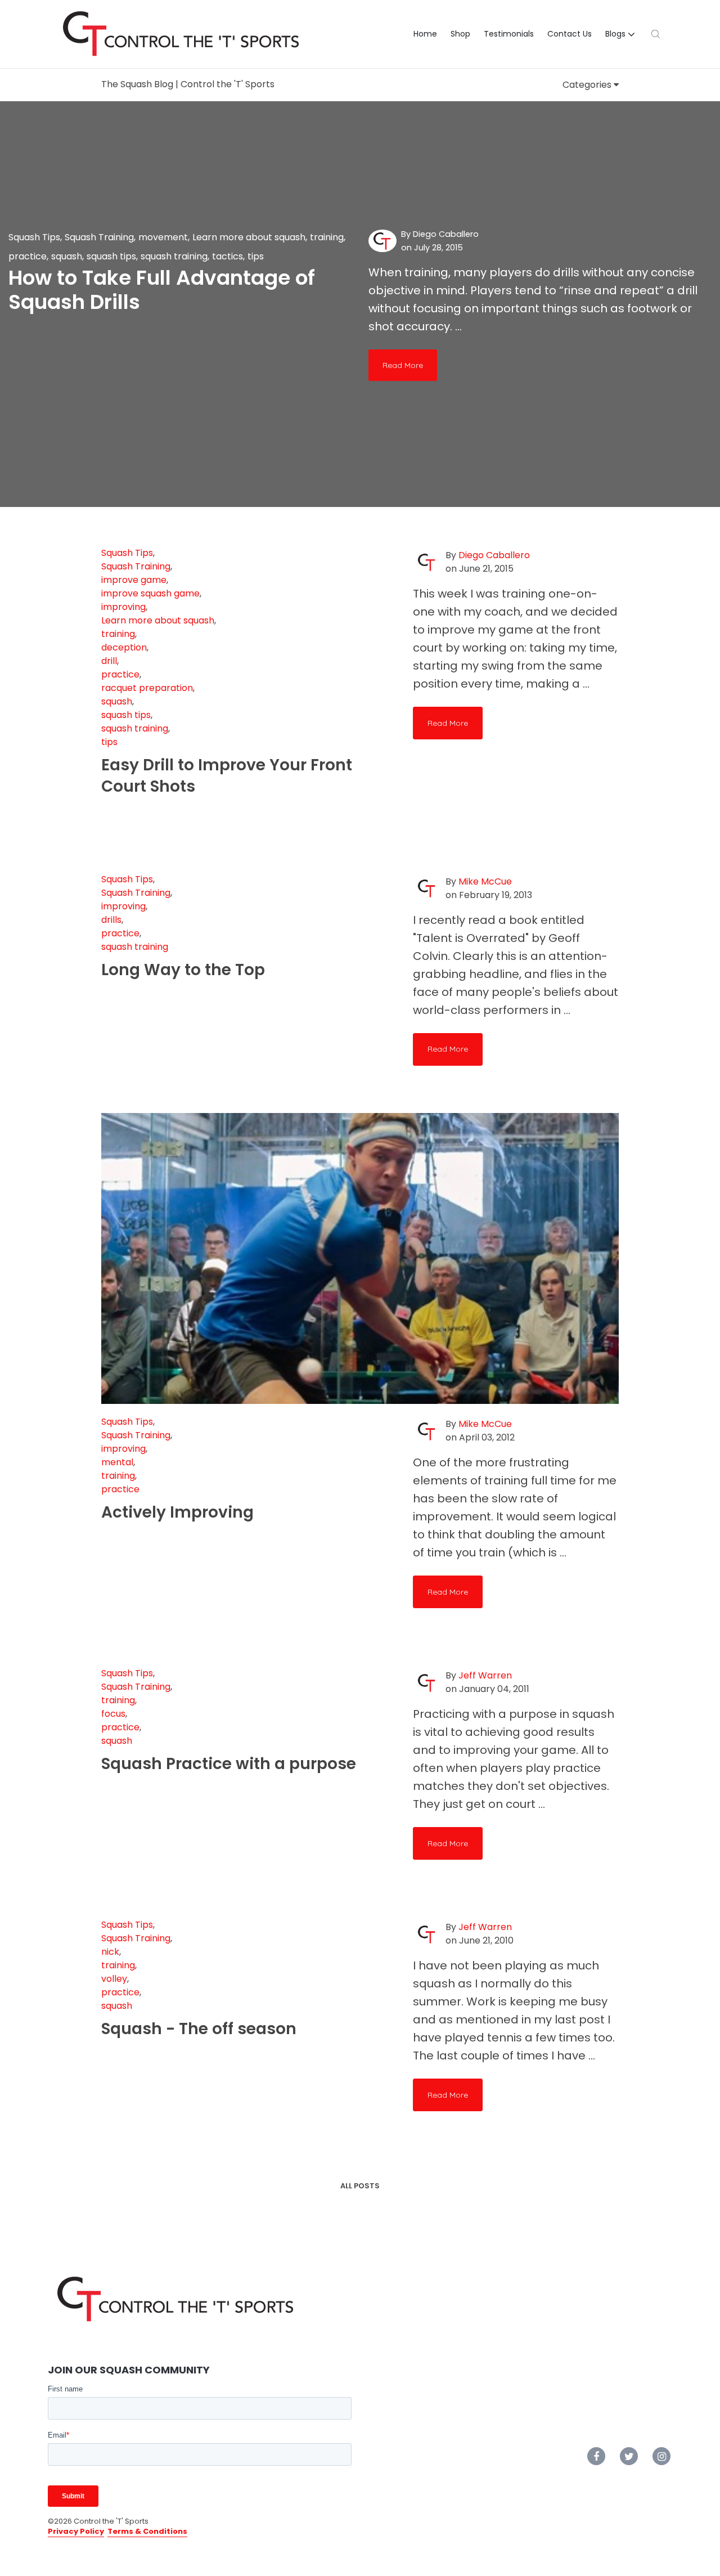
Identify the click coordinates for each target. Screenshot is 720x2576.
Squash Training (99, 237)
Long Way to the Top (183, 970)
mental (117, 1462)
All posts (360, 2186)
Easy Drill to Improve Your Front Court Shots (227, 776)
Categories (588, 85)
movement (163, 237)
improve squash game (150, 593)
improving (123, 607)
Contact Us (570, 34)
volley (114, 1979)
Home (425, 34)
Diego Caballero (446, 234)
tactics (228, 256)
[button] (622, 34)
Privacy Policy (76, 2531)
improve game (134, 580)
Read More (403, 365)
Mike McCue (485, 881)
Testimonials (509, 34)
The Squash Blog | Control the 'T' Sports (188, 84)
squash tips (111, 256)
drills (111, 920)
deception (124, 647)
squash (67, 256)
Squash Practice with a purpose (229, 1764)
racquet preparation (147, 688)
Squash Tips (34, 237)
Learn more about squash (249, 237)
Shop (460, 34)
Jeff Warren (485, 1675)
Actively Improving (177, 1512)
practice (28, 256)
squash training (174, 256)
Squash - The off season (199, 2029)
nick (110, 1952)
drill (109, 661)
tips (256, 256)
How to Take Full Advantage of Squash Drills (162, 290)
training (327, 237)
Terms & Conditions (147, 2531)
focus (113, 1714)
